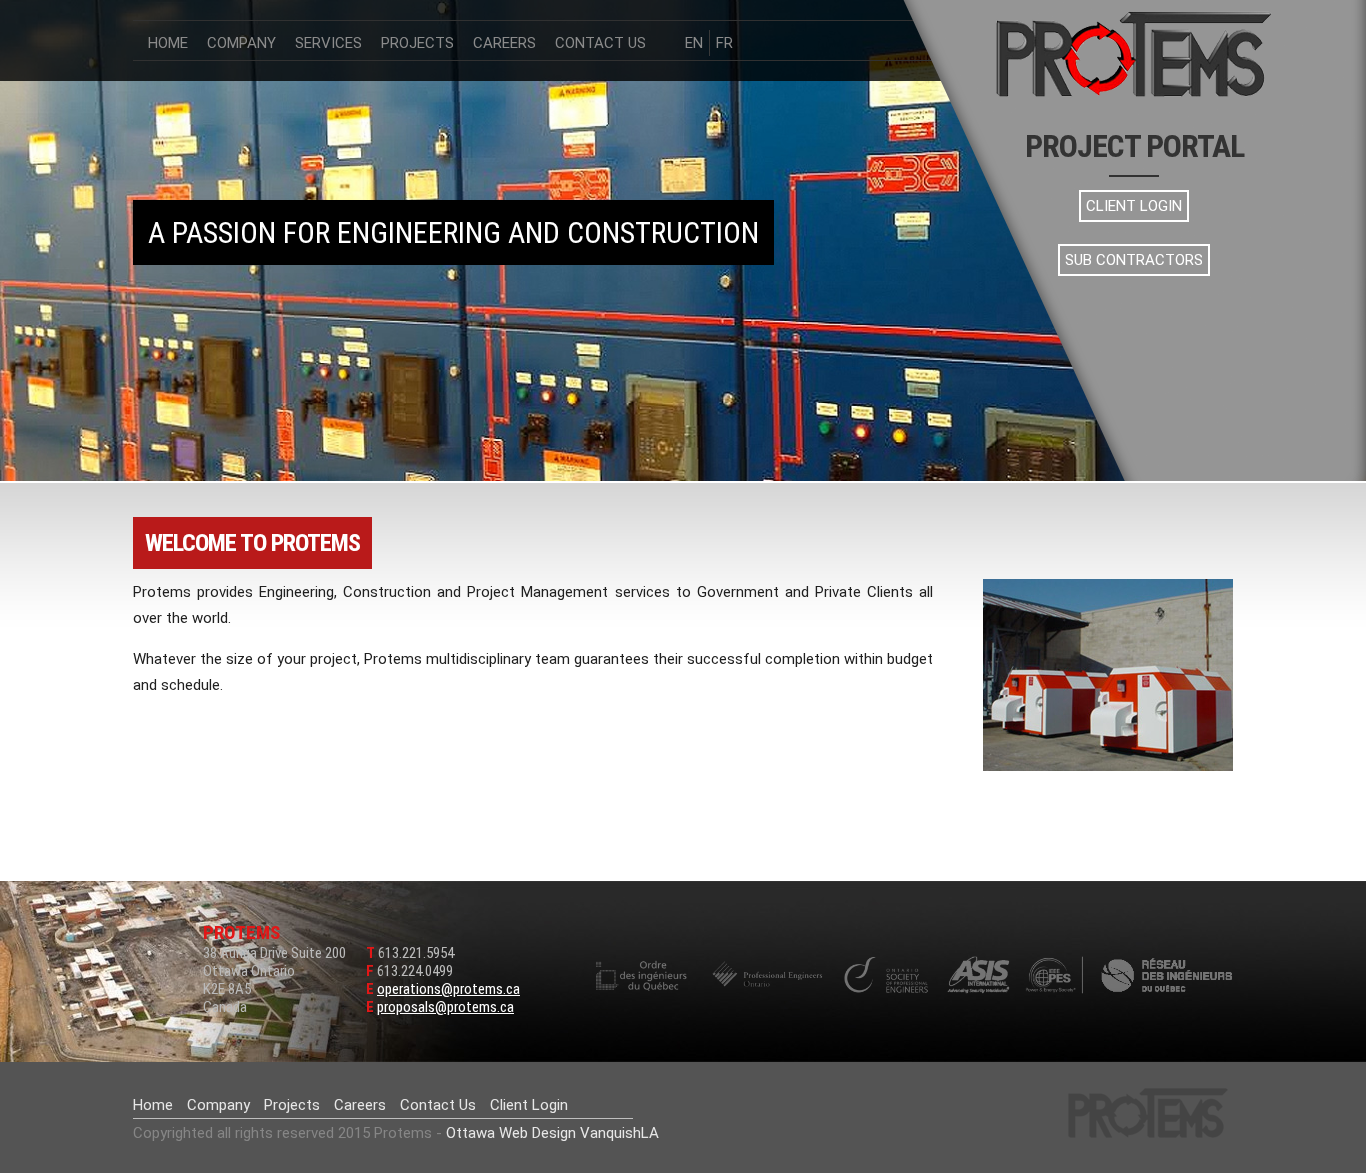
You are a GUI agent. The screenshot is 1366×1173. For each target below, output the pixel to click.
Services (328, 43)
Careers (504, 43)
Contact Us (600, 43)
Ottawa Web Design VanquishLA (552, 1133)
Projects (417, 43)
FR (724, 43)
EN (694, 43)
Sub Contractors (1134, 260)
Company (241, 43)
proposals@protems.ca (445, 1007)
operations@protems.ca (448, 989)
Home (168, 43)
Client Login (1134, 206)
